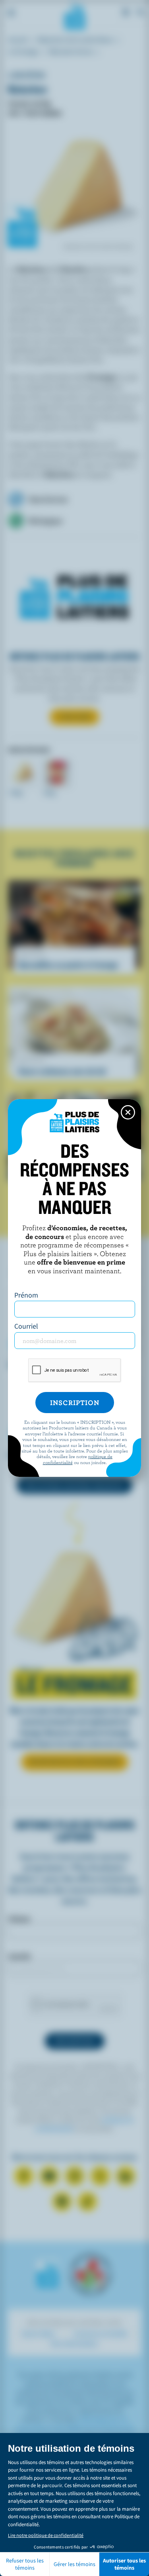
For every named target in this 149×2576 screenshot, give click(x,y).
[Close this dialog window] (128, 1112)
